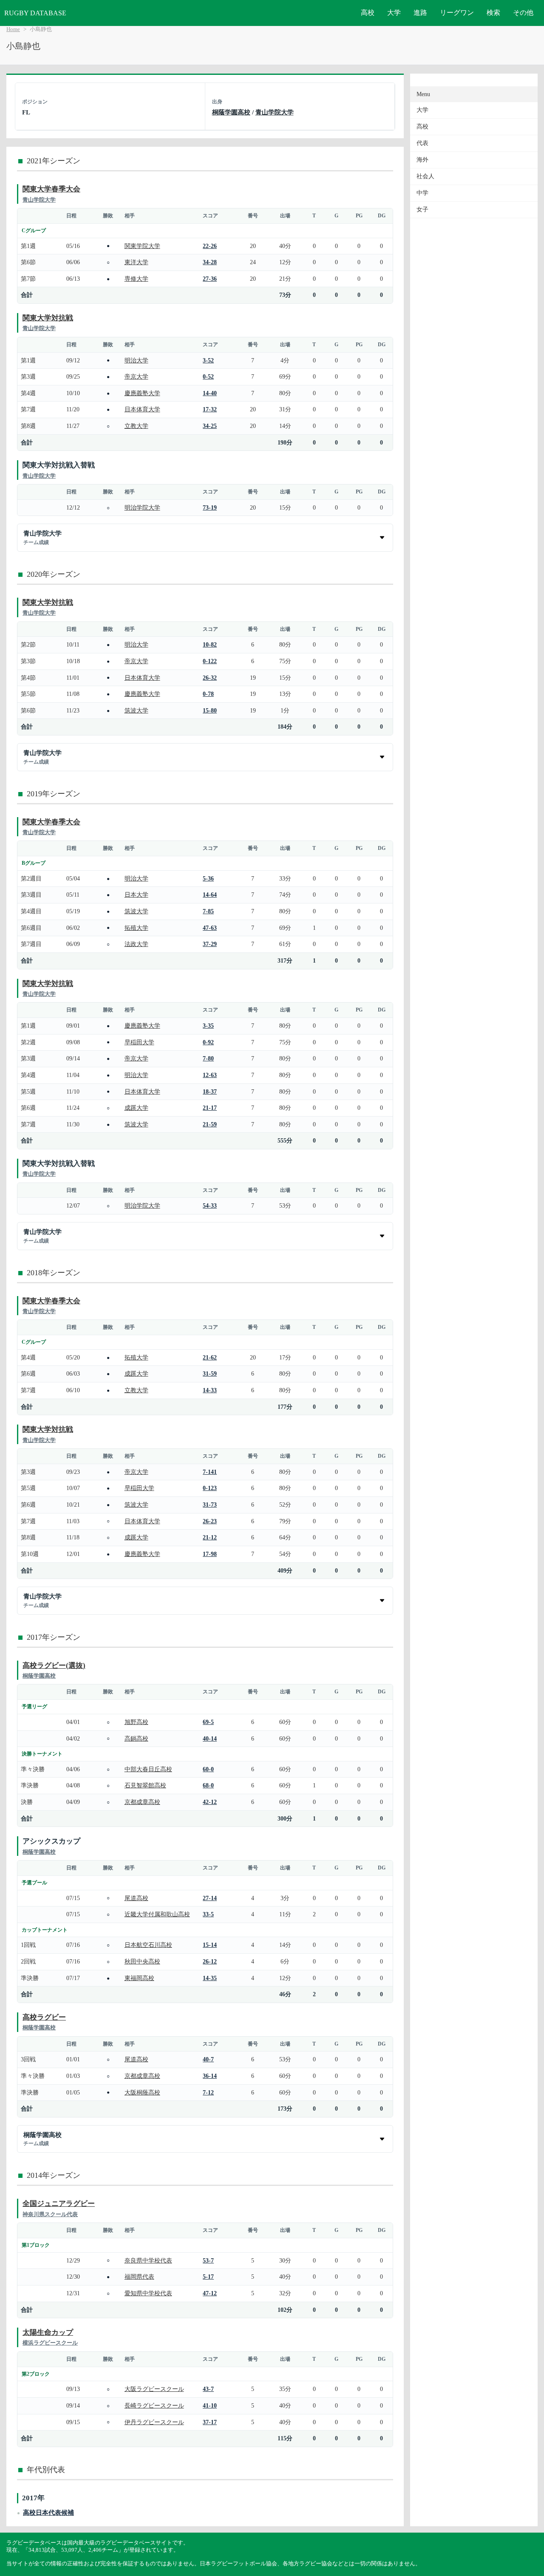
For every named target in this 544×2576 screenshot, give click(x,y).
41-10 (210, 2405)
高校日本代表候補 (48, 2512)
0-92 (208, 1042)
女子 (422, 209)
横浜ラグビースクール (50, 2343)
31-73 (210, 1505)
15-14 (210, 1945)
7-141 (210, 1472)
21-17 (210, 1108)
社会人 (425, 176)
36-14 (210, 2076)
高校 (368, 13)
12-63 (210, 1075)
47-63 (210, 928)
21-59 (210, 1124)
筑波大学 (136, 710)
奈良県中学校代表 (148, 2260)
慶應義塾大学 (142, 393)
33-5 (208, 1914)
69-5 (208, 1722)
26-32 (210, 678)
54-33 (210, 1205)
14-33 (210, 1390)
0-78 (208, 694)
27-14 (210, 1898)
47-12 (210, 2293)
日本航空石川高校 (148, 1945)
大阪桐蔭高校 (142, 2092)
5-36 (208, 878)
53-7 (208, 2260)
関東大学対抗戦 (48, 318)
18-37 (210, 1091)
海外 (422, 160)
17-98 (210, 1554)
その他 (523, 13)
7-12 (208, 2092)
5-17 (208, 2277)
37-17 (210, 2422)
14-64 (210, 895)
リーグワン (457, 13)
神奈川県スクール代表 (50, 2214)
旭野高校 (136, 1722)
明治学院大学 (142, 507)
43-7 (208, 2389)
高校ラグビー (44, 2017)
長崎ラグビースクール (154, 2405)
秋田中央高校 (142, 1961)
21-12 (210, 1537)
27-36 (210, 279)
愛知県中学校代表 (148, 2293)
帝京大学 (136, 376)
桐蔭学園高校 (231, 112)
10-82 (210, 644)
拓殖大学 (136, 928)
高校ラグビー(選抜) (54, 1666)
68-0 (208, 1785)
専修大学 (136, 279)
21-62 (210, 1357)
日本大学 (136, 895)
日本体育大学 (142, 409)
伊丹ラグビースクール (154, 2422)
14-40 (210, 393)
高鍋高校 (136, 1738)
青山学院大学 (275, 112)
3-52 (208, 360)
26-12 (210, 1961)
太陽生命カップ (48, 2332)
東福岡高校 (139, 1978)
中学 (422, 193)
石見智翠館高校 (145, 1785)
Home (13, 29)
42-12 (210, 1802)
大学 (394, 13)
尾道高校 (136, 1898)
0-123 (210, 1488)
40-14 (210, 1738)
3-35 (208, 1026)
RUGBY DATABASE (35, 13)
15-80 (210, 710)
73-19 (210, 507)
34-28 (210, 262)
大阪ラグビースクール (154, 2389)
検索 (493, 13)
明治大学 (136, 360)
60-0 (208, 1769)
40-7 (208, 2059)
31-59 (210, 1373)
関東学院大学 (142, 246)
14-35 (210, 1978)
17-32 (210, 409)
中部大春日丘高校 (148, 1769)
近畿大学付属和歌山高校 (157, 1914)
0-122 (210, 661)
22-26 (210, 246)
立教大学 (136, 426)
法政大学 (136, 944)
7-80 (208, 1058)
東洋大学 (136, 262)
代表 (422, 143)
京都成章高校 (142, 1802)
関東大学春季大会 (51, 189)
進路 (420, 13)
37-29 (210, 944)
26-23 (210, 1521)
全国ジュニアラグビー (59, 2204)
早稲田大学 (139, 1042)
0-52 (208, 376)
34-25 (210, 426)
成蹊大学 (136, 1108)
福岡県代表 (139, 2277)
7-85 (208, 911)
